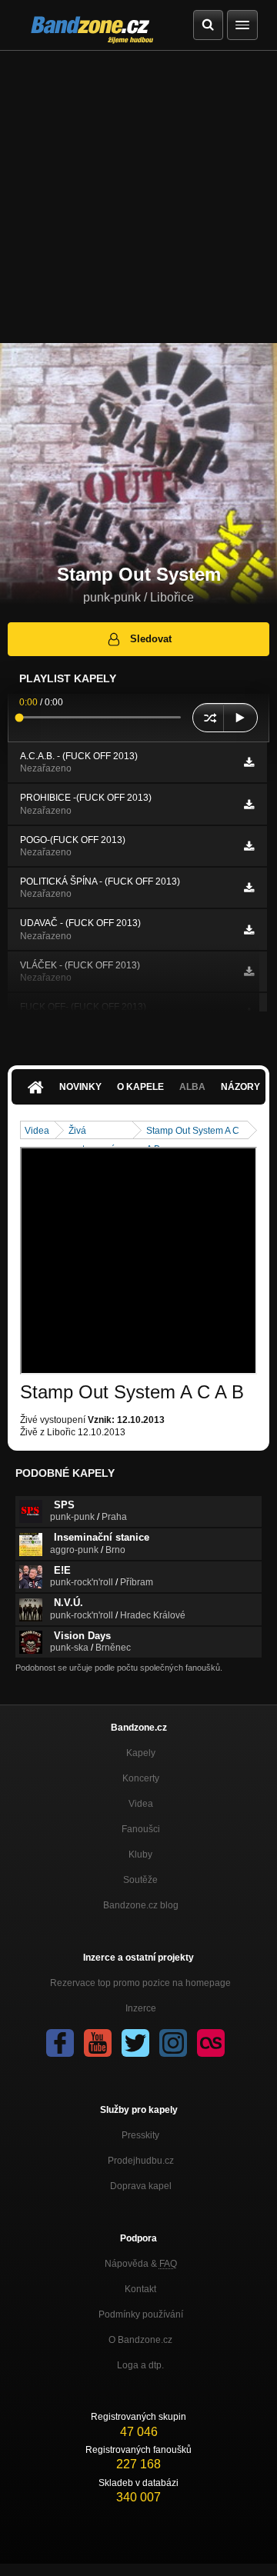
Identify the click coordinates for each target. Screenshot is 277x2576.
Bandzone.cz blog (141, 1905)
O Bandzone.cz (140, 2340)
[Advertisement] (138, 197)
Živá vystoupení (91, 1132)
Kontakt (140, 2289)
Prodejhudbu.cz (141, 2161)
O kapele (140, 1087)
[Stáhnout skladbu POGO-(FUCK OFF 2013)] (249, 846)
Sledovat (151, 639)
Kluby (140, 1855)
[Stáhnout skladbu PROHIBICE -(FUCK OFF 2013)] (249, 805)
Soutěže (140, 1880)
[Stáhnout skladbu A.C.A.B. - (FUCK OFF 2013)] (249, 762)
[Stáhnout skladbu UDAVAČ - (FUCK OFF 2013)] (249, 930)
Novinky (80, 1087)
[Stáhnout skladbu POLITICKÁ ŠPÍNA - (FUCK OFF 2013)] (249, 888)
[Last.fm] (211, 2043)
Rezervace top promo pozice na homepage (140, 1983)
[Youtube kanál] (98, 2043)
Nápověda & (141, 2264)
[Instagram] (173, 2043)
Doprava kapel (141, 2186)
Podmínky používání (141, 2314)
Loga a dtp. (140, 2365)
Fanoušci (141, 1829)
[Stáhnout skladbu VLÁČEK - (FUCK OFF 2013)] (249, 971)
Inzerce (141, 2008)
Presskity (140, 2135)
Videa (37, 1131)
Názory (240, 1087)
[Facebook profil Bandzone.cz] (60, 2043)
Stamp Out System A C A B (193, 1132)
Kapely (141, 1753)
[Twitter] (135, 2043)
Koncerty (141, 1778)
